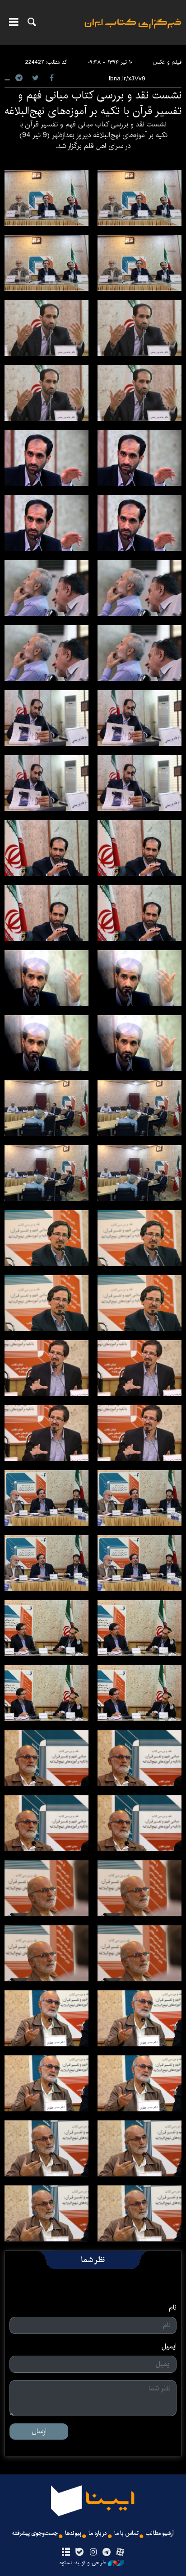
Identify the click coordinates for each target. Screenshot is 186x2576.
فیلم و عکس (167, 62)
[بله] (79, 2553)
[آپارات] (120, 2553)
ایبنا (133, 30)
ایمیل (169, 2347)
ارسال (39, 2431)
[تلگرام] (107, 2553)
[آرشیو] (66, 2553)
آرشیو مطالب (160, 2533)
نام (173, 2308)
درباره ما (98, 2533)
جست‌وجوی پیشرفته (35, 2533)
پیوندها (73, 2533)
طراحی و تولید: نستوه (83, 2563)
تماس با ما (126, 2533)
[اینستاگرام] (93, 2553)
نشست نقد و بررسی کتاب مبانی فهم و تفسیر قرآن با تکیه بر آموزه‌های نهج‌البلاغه (93, 103)
